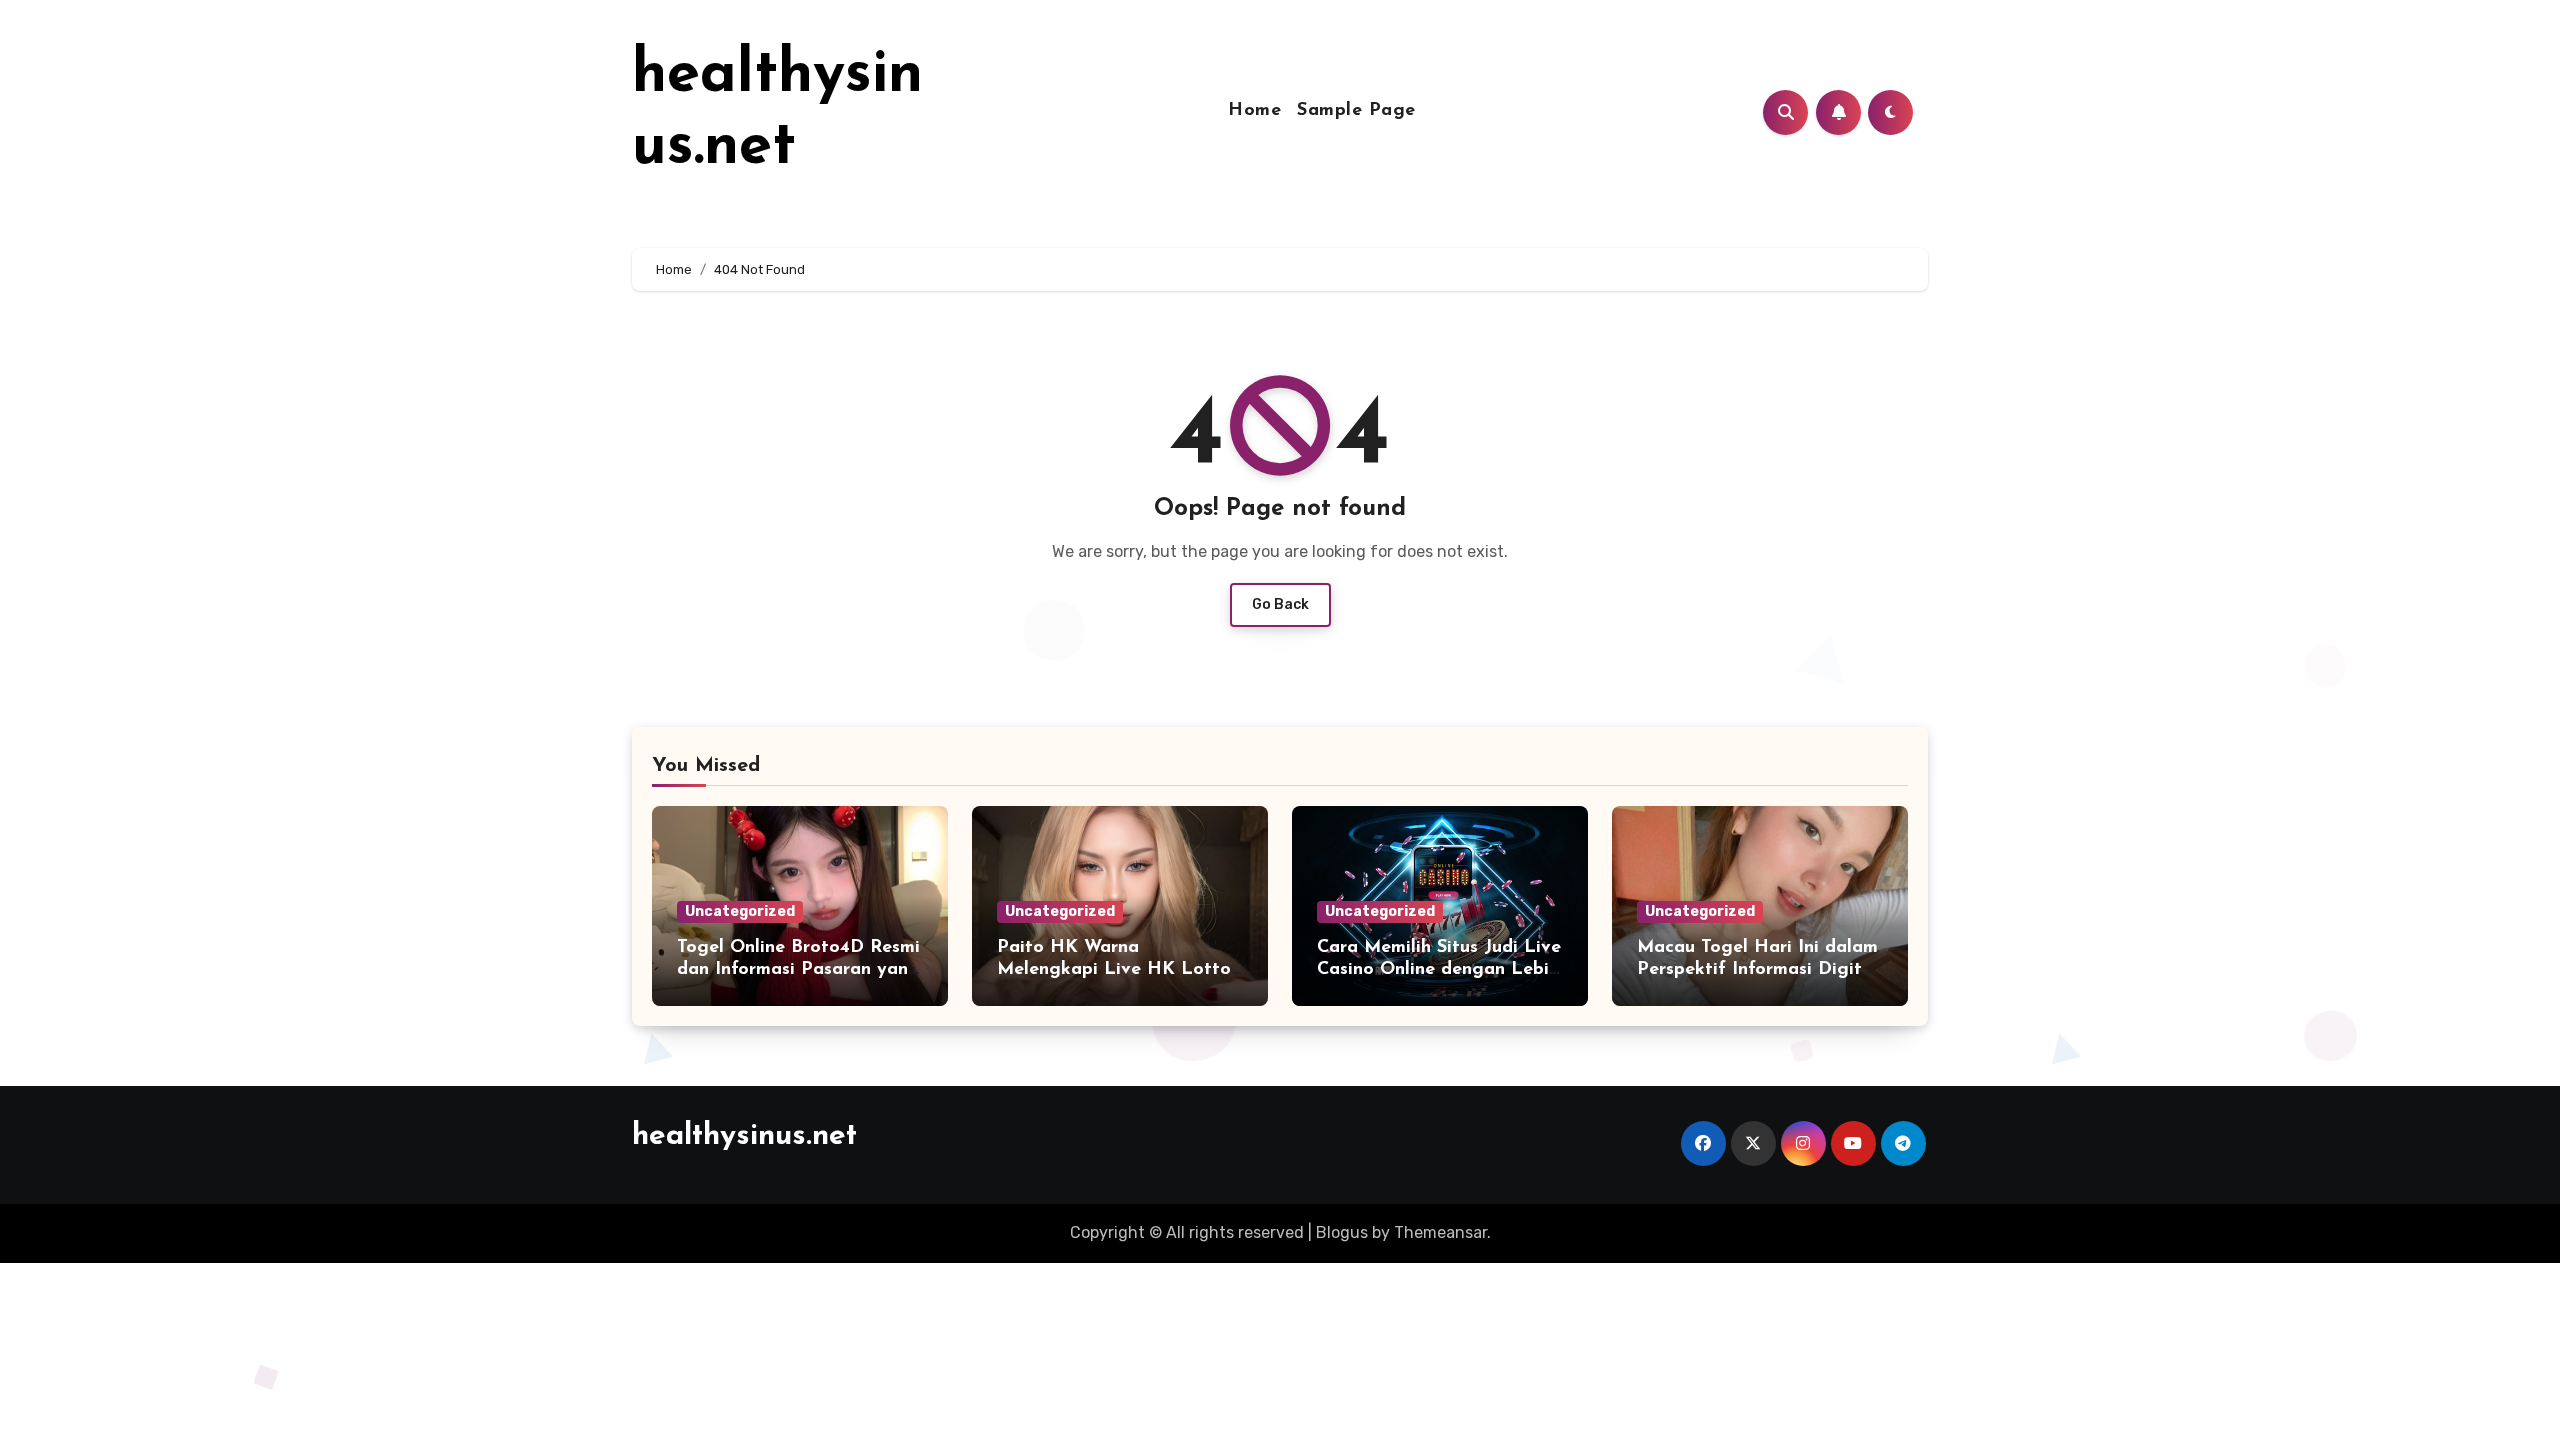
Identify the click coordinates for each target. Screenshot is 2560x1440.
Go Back (1280, 604)
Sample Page (1356, 111)
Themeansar (1440, 1232)
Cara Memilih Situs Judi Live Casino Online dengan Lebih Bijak (1439, 969)
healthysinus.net (744, 1136)
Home (1254, 111)
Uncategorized (740, 911)
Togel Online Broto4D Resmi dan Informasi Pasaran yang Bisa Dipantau (798, 969)
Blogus (1342, 1232)
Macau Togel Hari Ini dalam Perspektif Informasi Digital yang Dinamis (1757, 969)
